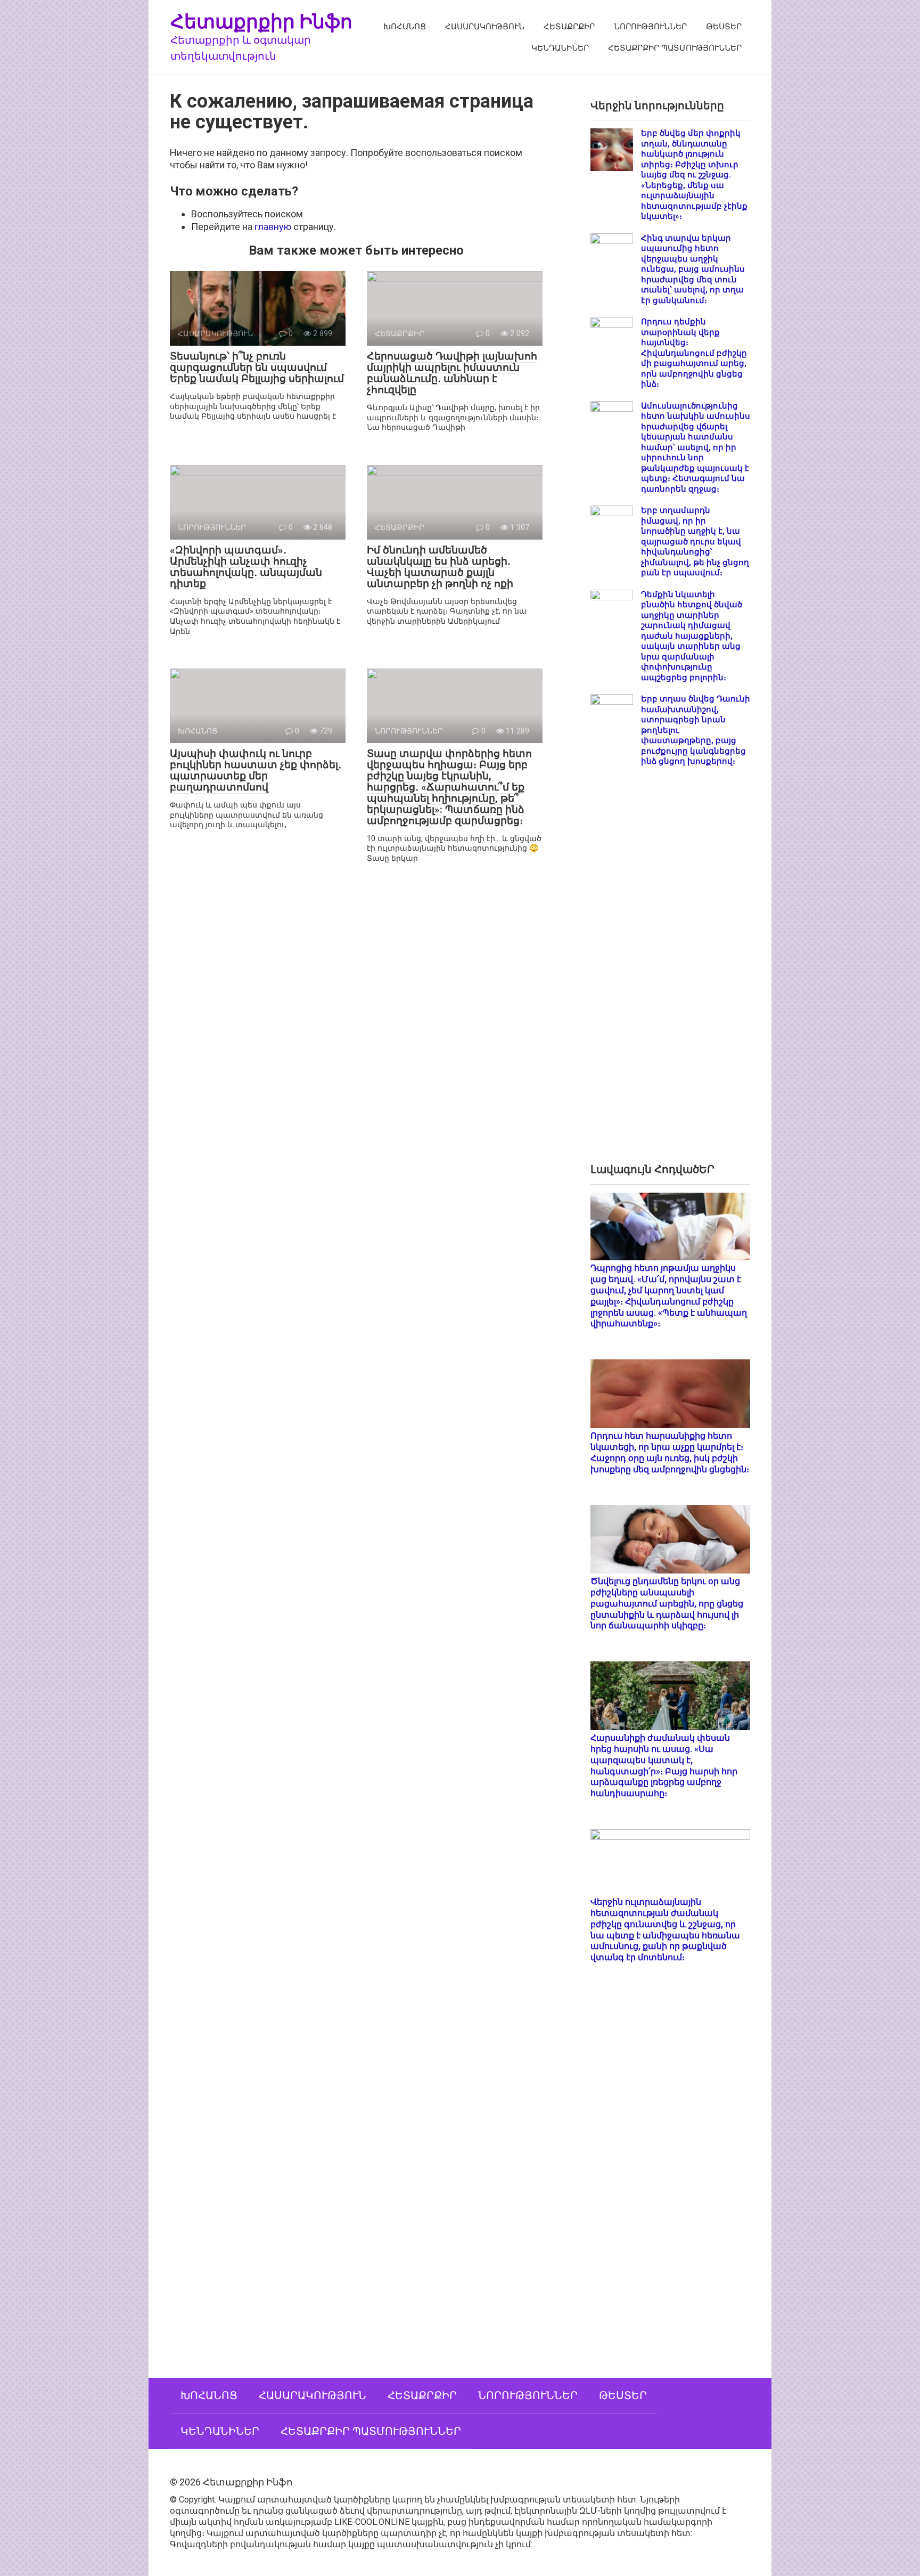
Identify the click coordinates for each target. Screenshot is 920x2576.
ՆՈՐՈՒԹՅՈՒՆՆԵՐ (650, 27)
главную (273, 227)
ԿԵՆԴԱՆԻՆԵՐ (560, 48)
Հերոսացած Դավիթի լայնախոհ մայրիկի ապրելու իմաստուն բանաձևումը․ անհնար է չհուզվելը (452, 373)
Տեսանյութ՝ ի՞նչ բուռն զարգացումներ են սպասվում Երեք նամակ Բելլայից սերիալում (257, 367)
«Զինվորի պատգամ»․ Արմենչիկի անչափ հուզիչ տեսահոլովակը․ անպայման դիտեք (246, 567)
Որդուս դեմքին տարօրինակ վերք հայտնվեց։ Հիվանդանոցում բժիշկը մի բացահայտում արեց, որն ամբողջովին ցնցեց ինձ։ (694, 353)
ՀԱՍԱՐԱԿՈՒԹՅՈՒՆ (485, 27)
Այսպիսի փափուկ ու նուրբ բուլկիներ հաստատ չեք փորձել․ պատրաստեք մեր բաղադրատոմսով (256, 770)
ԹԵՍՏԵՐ (724, 27)
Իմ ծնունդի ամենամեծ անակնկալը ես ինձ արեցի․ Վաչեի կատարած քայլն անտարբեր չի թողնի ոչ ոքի (440, 567)
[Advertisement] (670, 974)
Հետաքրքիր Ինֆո (261, 21)
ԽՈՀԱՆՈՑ (405, 27)
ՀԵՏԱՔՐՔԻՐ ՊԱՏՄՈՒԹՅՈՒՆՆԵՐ (675, 48)
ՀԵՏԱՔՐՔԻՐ (569, 27)
